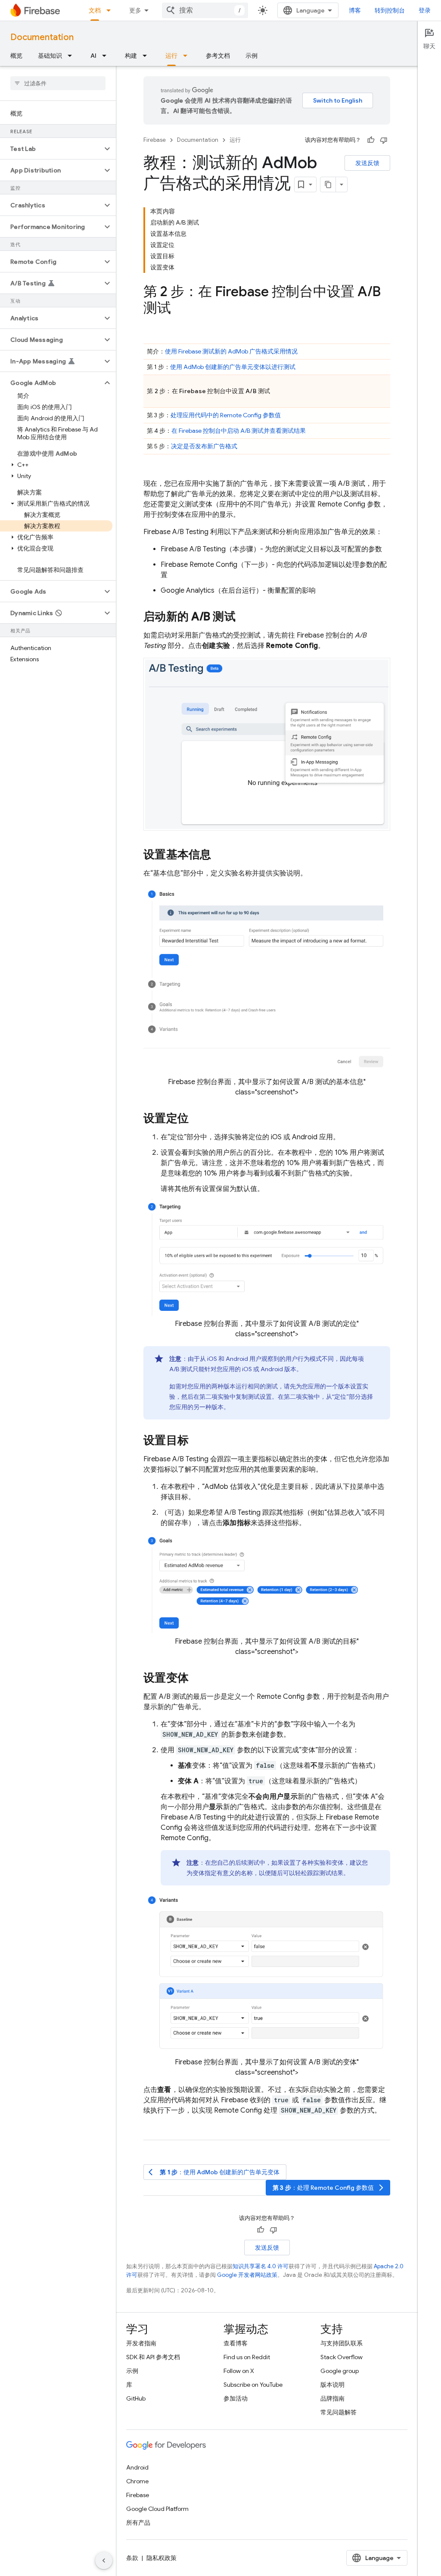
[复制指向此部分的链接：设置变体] (197, 1679)
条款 (132, 2558)
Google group (340, 2371)
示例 (252, 56)
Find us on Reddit (247, 2357)
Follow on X (239, 2371)
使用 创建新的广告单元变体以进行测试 (233, 367)
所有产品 (138, 2523)
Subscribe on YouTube (253, 2385)
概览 (16, 56)
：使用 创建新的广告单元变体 (214, 2172)
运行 (171, 56)
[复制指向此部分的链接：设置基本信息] (220, 856)
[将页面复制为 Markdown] (328, 184)
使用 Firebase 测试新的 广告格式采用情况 (231, 351)
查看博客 (236, 2343)
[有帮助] (371, 140)
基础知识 (50, 56)
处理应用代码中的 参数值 (226, 415)
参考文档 (218, 56)
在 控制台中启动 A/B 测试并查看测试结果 (239, 431)
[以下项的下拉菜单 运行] (188, 56)
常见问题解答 (339, 2412)
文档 (95, 10)
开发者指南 (141, 2343)
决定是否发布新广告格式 (204, 446)
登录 (425, 10)
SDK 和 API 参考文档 (153, 2357)
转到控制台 (390, 10)
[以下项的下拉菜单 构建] (147, 56)
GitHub (136, 2398)
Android (137, 2467)
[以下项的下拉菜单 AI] (107, 56)
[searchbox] (58, 83)
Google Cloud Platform (157, 2509)
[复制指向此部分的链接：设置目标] (197, 1441)
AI (93, 56)
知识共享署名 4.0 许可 (261, 2266)
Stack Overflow (342, 2357)
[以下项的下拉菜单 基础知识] (72, 56)
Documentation (42, 37)
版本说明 (332, 2385)
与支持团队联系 (342, 2343)
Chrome (137, 2481)
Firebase (155, 140)
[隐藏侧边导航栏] (104, 2560)
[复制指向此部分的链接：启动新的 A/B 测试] (244, 617)
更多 (135, 10)
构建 (131, 56)
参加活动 (236, 2398)
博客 (355, 10)
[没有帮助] (384, 140)
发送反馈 (367, 163)
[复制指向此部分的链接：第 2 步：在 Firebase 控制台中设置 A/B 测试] (180, 309)
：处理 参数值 (329, 2188)
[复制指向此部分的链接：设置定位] (197, 1119)
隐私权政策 (161, 2558)
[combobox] (205, 10)
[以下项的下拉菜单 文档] (111, 10)
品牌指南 (332, 2398)
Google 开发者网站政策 (247, 2275)
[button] (51, 149)
